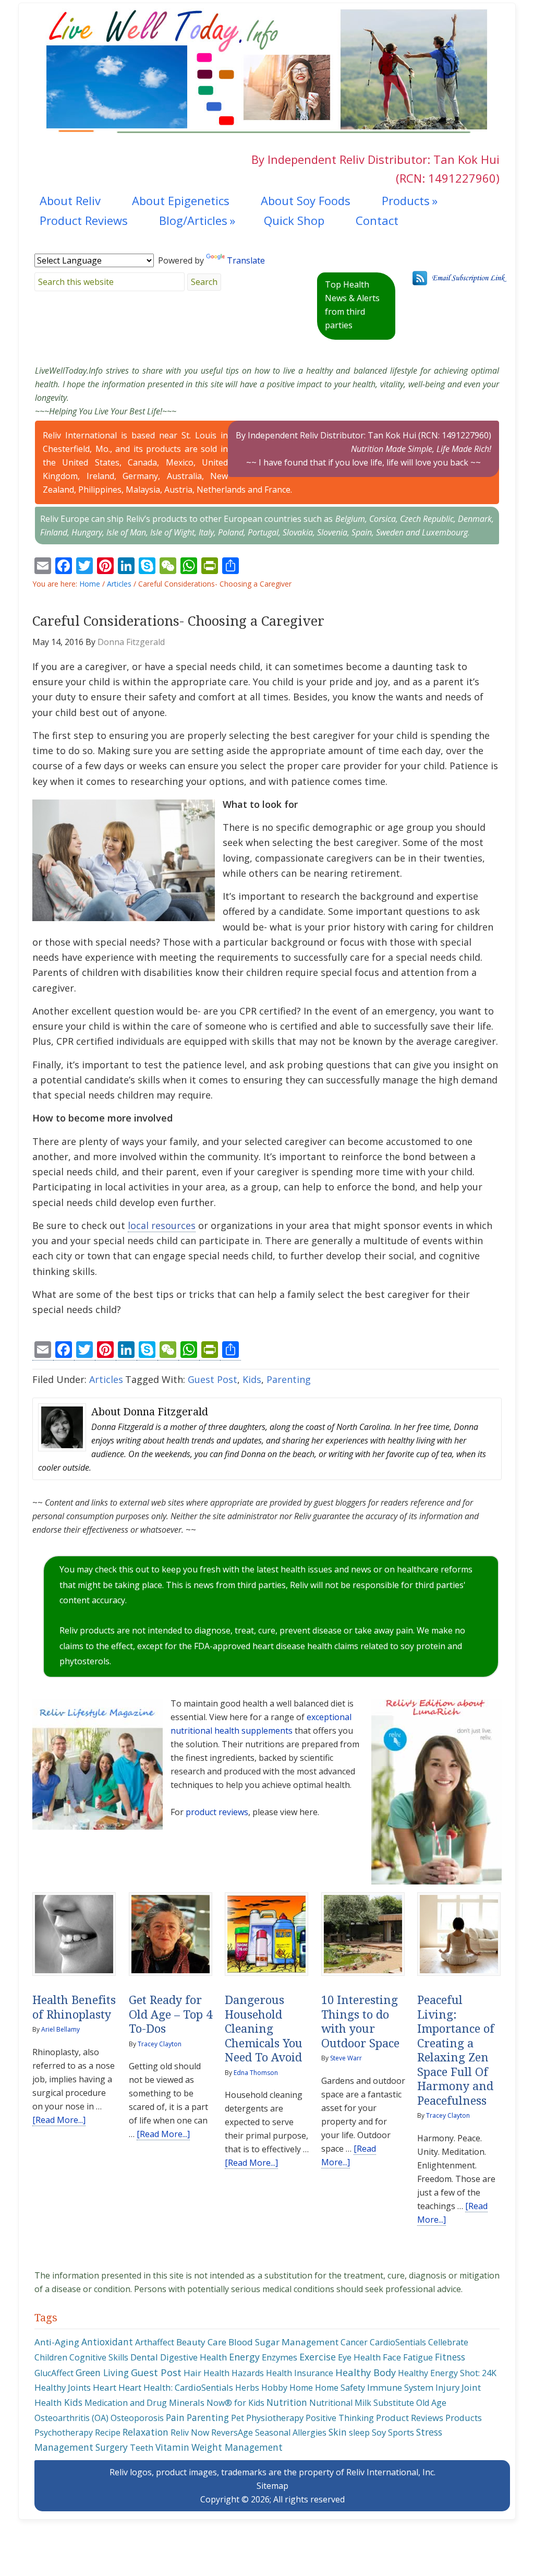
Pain (175, 2417)
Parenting (289, 1379)
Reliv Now (190, 2432)
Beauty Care (201, 2342)
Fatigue (418, 2357)
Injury (447, 2387)
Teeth (142, 2448)
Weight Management (237, 2447)
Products (464, 2418)
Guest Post (213, 1379)
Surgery (112, 2447)
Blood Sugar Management (283, 2342)
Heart (105, 2387)
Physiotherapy (275, 2418)
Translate (246, 260)
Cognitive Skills (99, 2357)
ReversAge (232, 2432)
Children (51, 2357)
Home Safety (340, 2388)
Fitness (450, 2357)
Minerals (187, 2402)
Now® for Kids (235, 2403)
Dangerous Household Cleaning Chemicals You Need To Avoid (264, 2029)
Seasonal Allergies (291, 2432)
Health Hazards (234, 2373)
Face (392, 2357)
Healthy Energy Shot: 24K (447, 2373)
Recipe (108, 2432)
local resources (162, 1225)
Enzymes (280, 2357)
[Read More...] (59, 2120)
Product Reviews (410, 2418)
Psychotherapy (64, 2432)
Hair (192, 2373)
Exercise (318, 2357)
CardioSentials (398, 2342)
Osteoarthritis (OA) (71, 2418)
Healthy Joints (63, 2387)
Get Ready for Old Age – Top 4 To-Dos (171, 2014)
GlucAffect (54, 2373)
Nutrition (287, 2402)
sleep (359, 2432)
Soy (379, 2432)
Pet (238, 2418)
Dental (144, 2357)
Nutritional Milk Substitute (362, 2403)
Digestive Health (193, 2357)
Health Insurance (300, 2373)
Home (301, 2388)
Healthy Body (366, 2372)
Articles (106, 1379)
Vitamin (172, 2447)
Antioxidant (107, 2342)
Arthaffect (155, 2342)
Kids (252, 1379)
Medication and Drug (126, 2403)
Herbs (247, 2388)
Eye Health (359, 2357)
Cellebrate (448, 2342)
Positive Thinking (340, 2418)
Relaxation (145, 2432)
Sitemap (272, 2486)
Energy (244, 2357)
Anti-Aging (57, 2342)
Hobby (274, 2388)
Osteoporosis (137, 2418)
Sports (401, 2432)
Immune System (400, 2387)
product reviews (217, 1812)
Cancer (354, 2342)
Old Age (431, 2403)
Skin (338, 2432)
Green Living (102, 2372)
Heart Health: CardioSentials (176, 2387)
